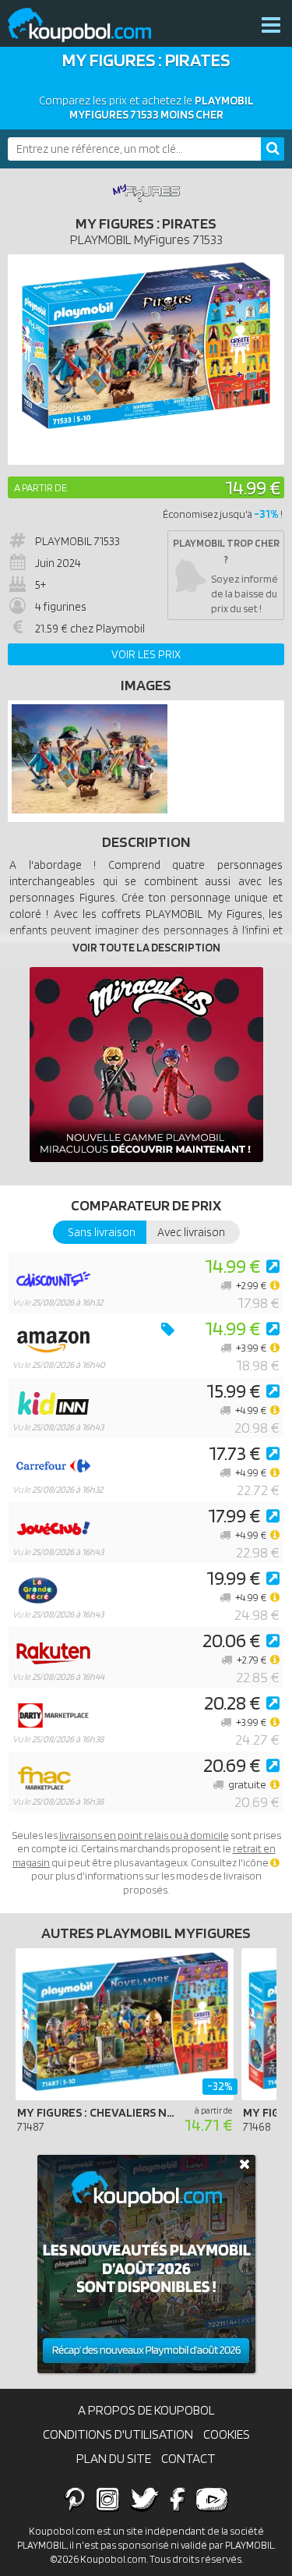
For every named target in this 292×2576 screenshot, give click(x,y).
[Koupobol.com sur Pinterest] (75, 2499)
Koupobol (90, 25)
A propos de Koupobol (146, 2410)
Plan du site (114, 2458)
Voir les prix (146, 654)
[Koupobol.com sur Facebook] (177, 2499)
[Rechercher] (273, 149)
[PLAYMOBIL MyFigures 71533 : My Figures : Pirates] (146, 360)
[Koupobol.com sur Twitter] (145, 2499)
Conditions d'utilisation (118, 2434)
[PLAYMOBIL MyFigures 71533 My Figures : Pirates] (90, 810)
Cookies (227, 2434)
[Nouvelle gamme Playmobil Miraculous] (146, 1065)
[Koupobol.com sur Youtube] (212, 2499)
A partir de (40, 487)
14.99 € (253, 487)
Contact (188, 2458)
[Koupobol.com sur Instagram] (108, 2499)
